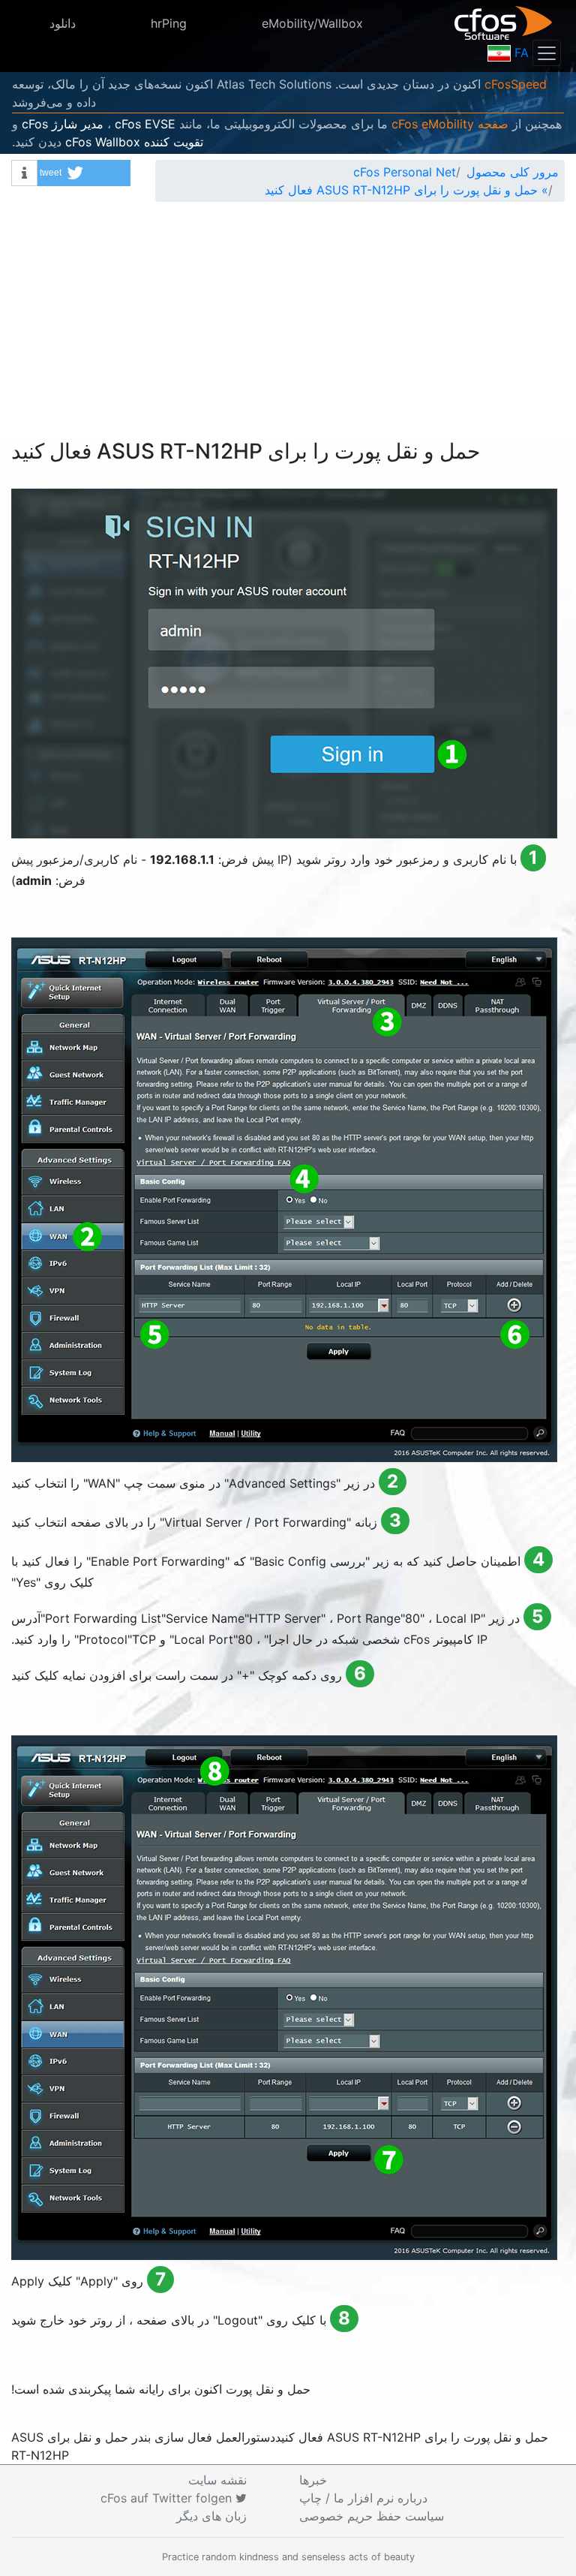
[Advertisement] (288, 327)
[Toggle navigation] (547, 53)
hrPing (169, 23)
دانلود (63, 23)
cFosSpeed (516, 84)
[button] (84, 173)
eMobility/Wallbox (312, 23)
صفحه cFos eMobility (450, 124)
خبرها (313, 2480)
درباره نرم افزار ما (363, 2498)
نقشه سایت (217, 2480)
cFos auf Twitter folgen (168, 2498)
